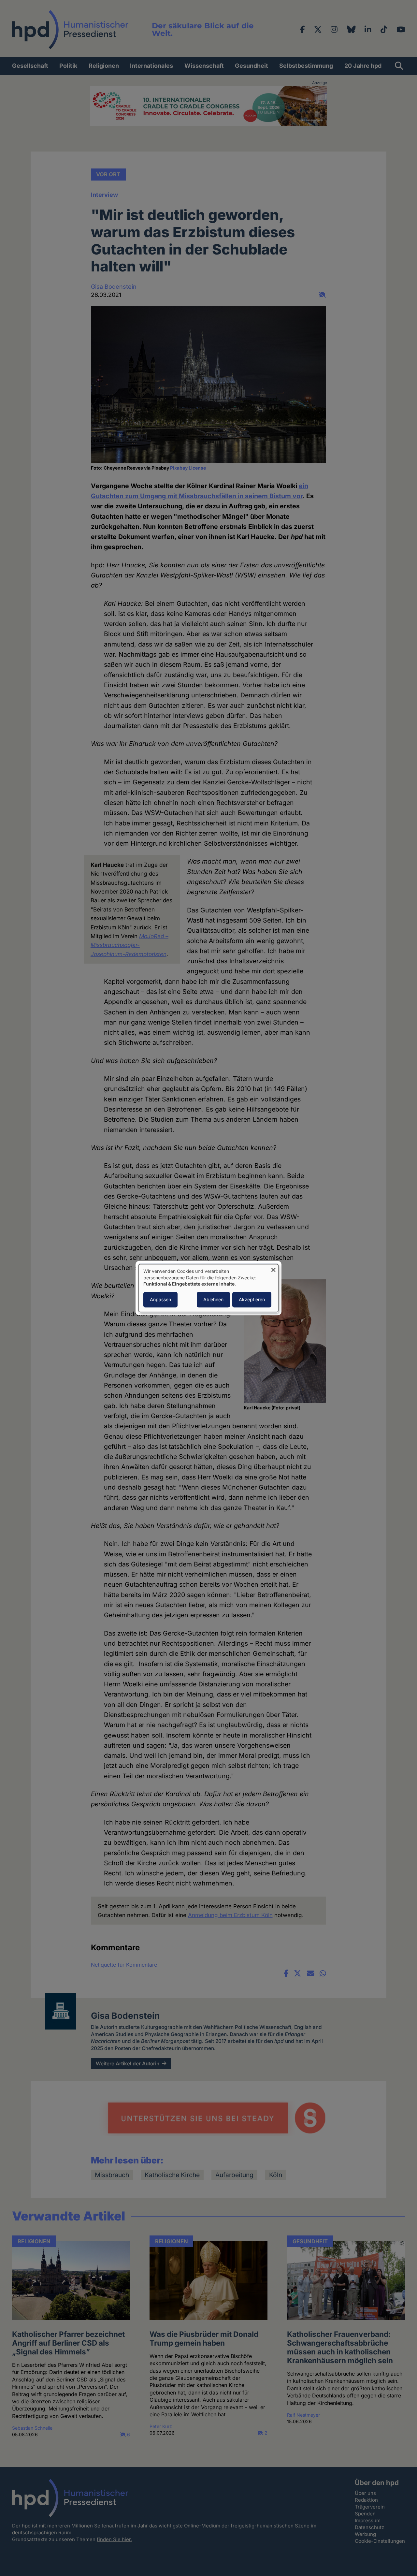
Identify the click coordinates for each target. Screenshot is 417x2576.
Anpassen (160, 1299)
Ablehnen (213, 1299)
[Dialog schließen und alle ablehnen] (273, 1268)
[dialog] (208, 1288)
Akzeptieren (252, 1299)
